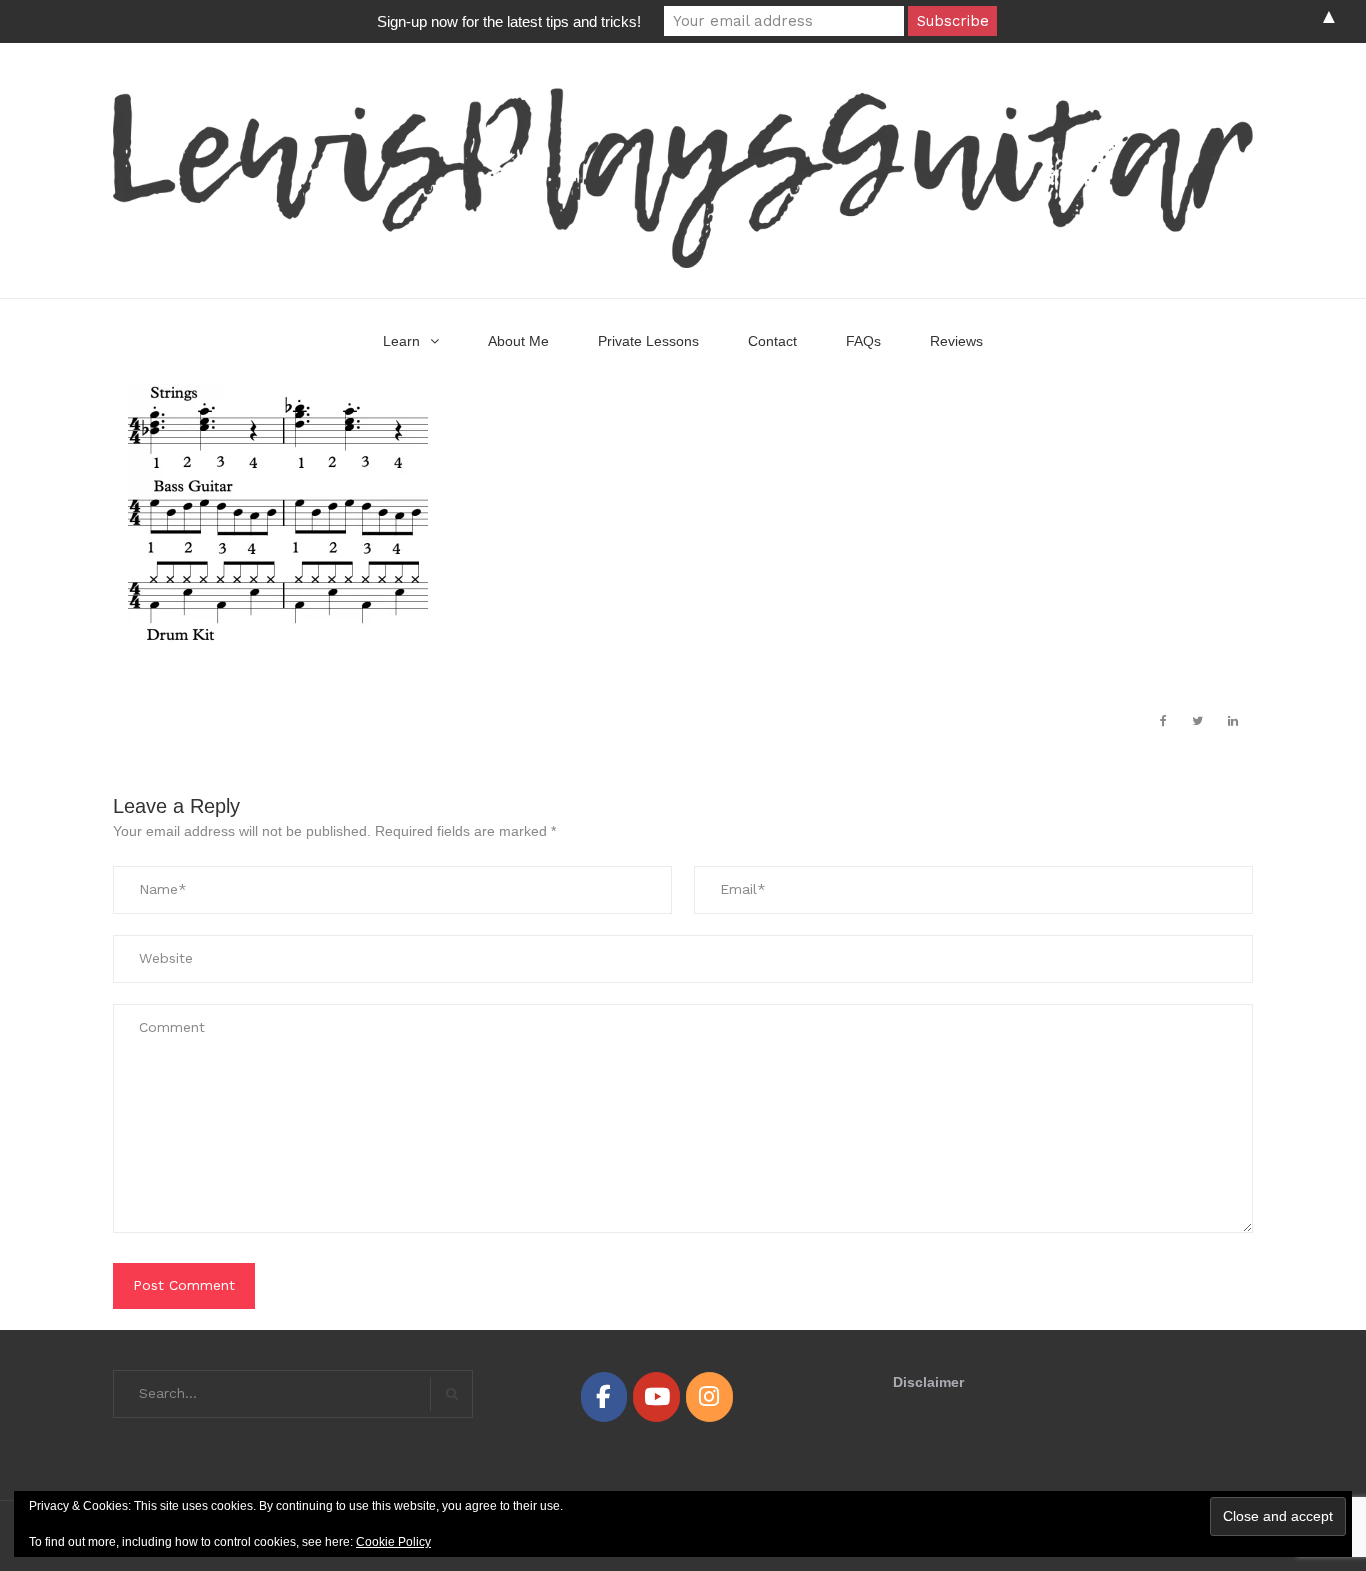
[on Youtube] (656, 1396)
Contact (772, 341)
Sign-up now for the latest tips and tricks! (509, 21)
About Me (518, 341)
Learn (401, 341)
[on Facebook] (604, 1396)
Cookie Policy (393, 1542)
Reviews (956, 341)
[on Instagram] (709, 1396)
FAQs (863, 341)
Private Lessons (648, 341)
